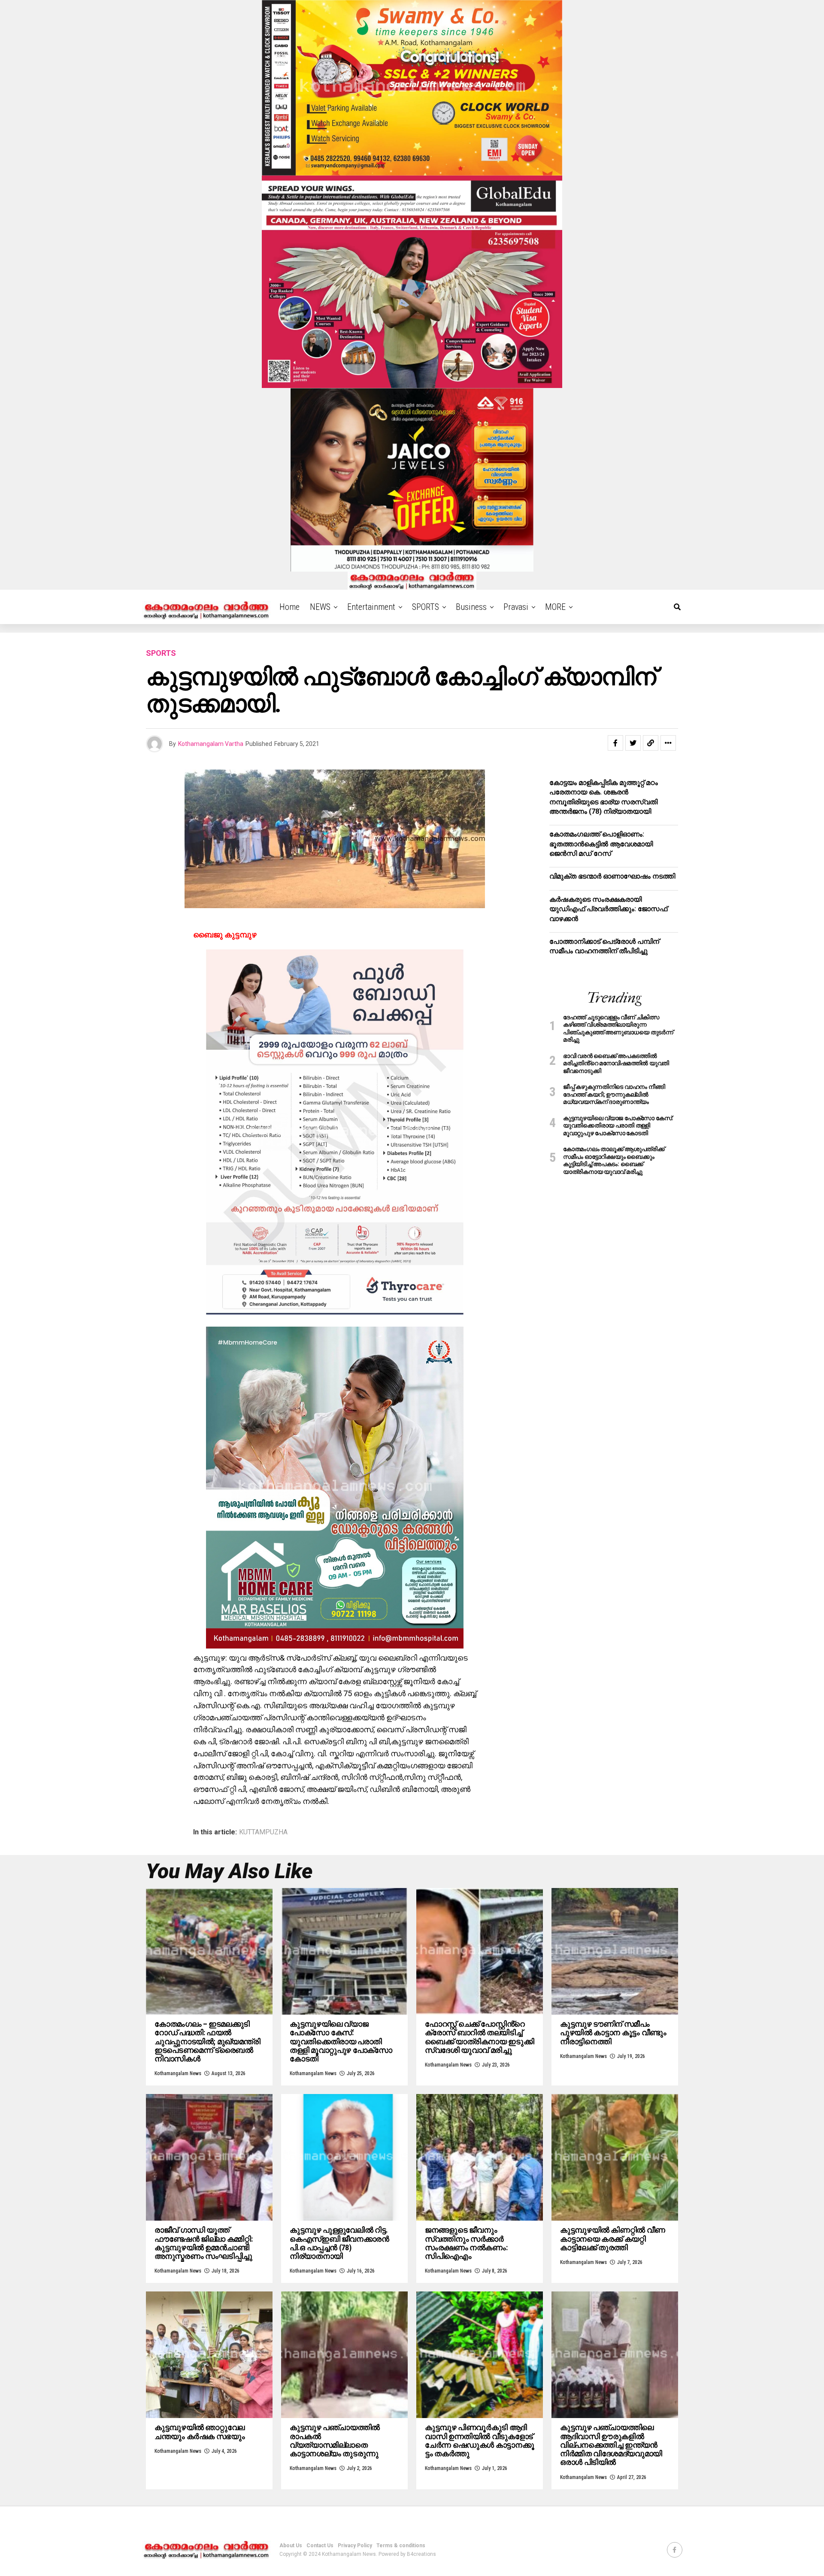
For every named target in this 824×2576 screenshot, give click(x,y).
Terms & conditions (401, 2546)
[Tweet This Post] (633, 743)
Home (289, 607)
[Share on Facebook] (615, 743)
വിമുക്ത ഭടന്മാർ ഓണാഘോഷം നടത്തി (612, 876)
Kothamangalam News (178, 2073)
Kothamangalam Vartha (211, 744)
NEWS (320, 607)
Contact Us (320, 2546)
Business (471, 607)
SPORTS (426, 607)
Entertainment (371, 607)
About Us (291, 2546)
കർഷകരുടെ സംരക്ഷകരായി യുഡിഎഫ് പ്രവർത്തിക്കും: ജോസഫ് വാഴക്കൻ (608, 909)
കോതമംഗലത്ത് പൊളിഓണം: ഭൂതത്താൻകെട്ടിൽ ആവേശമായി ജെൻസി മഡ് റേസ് (601, 844)
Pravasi (516, 607)
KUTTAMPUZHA (263, 1832)
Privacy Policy (355, 2546)
